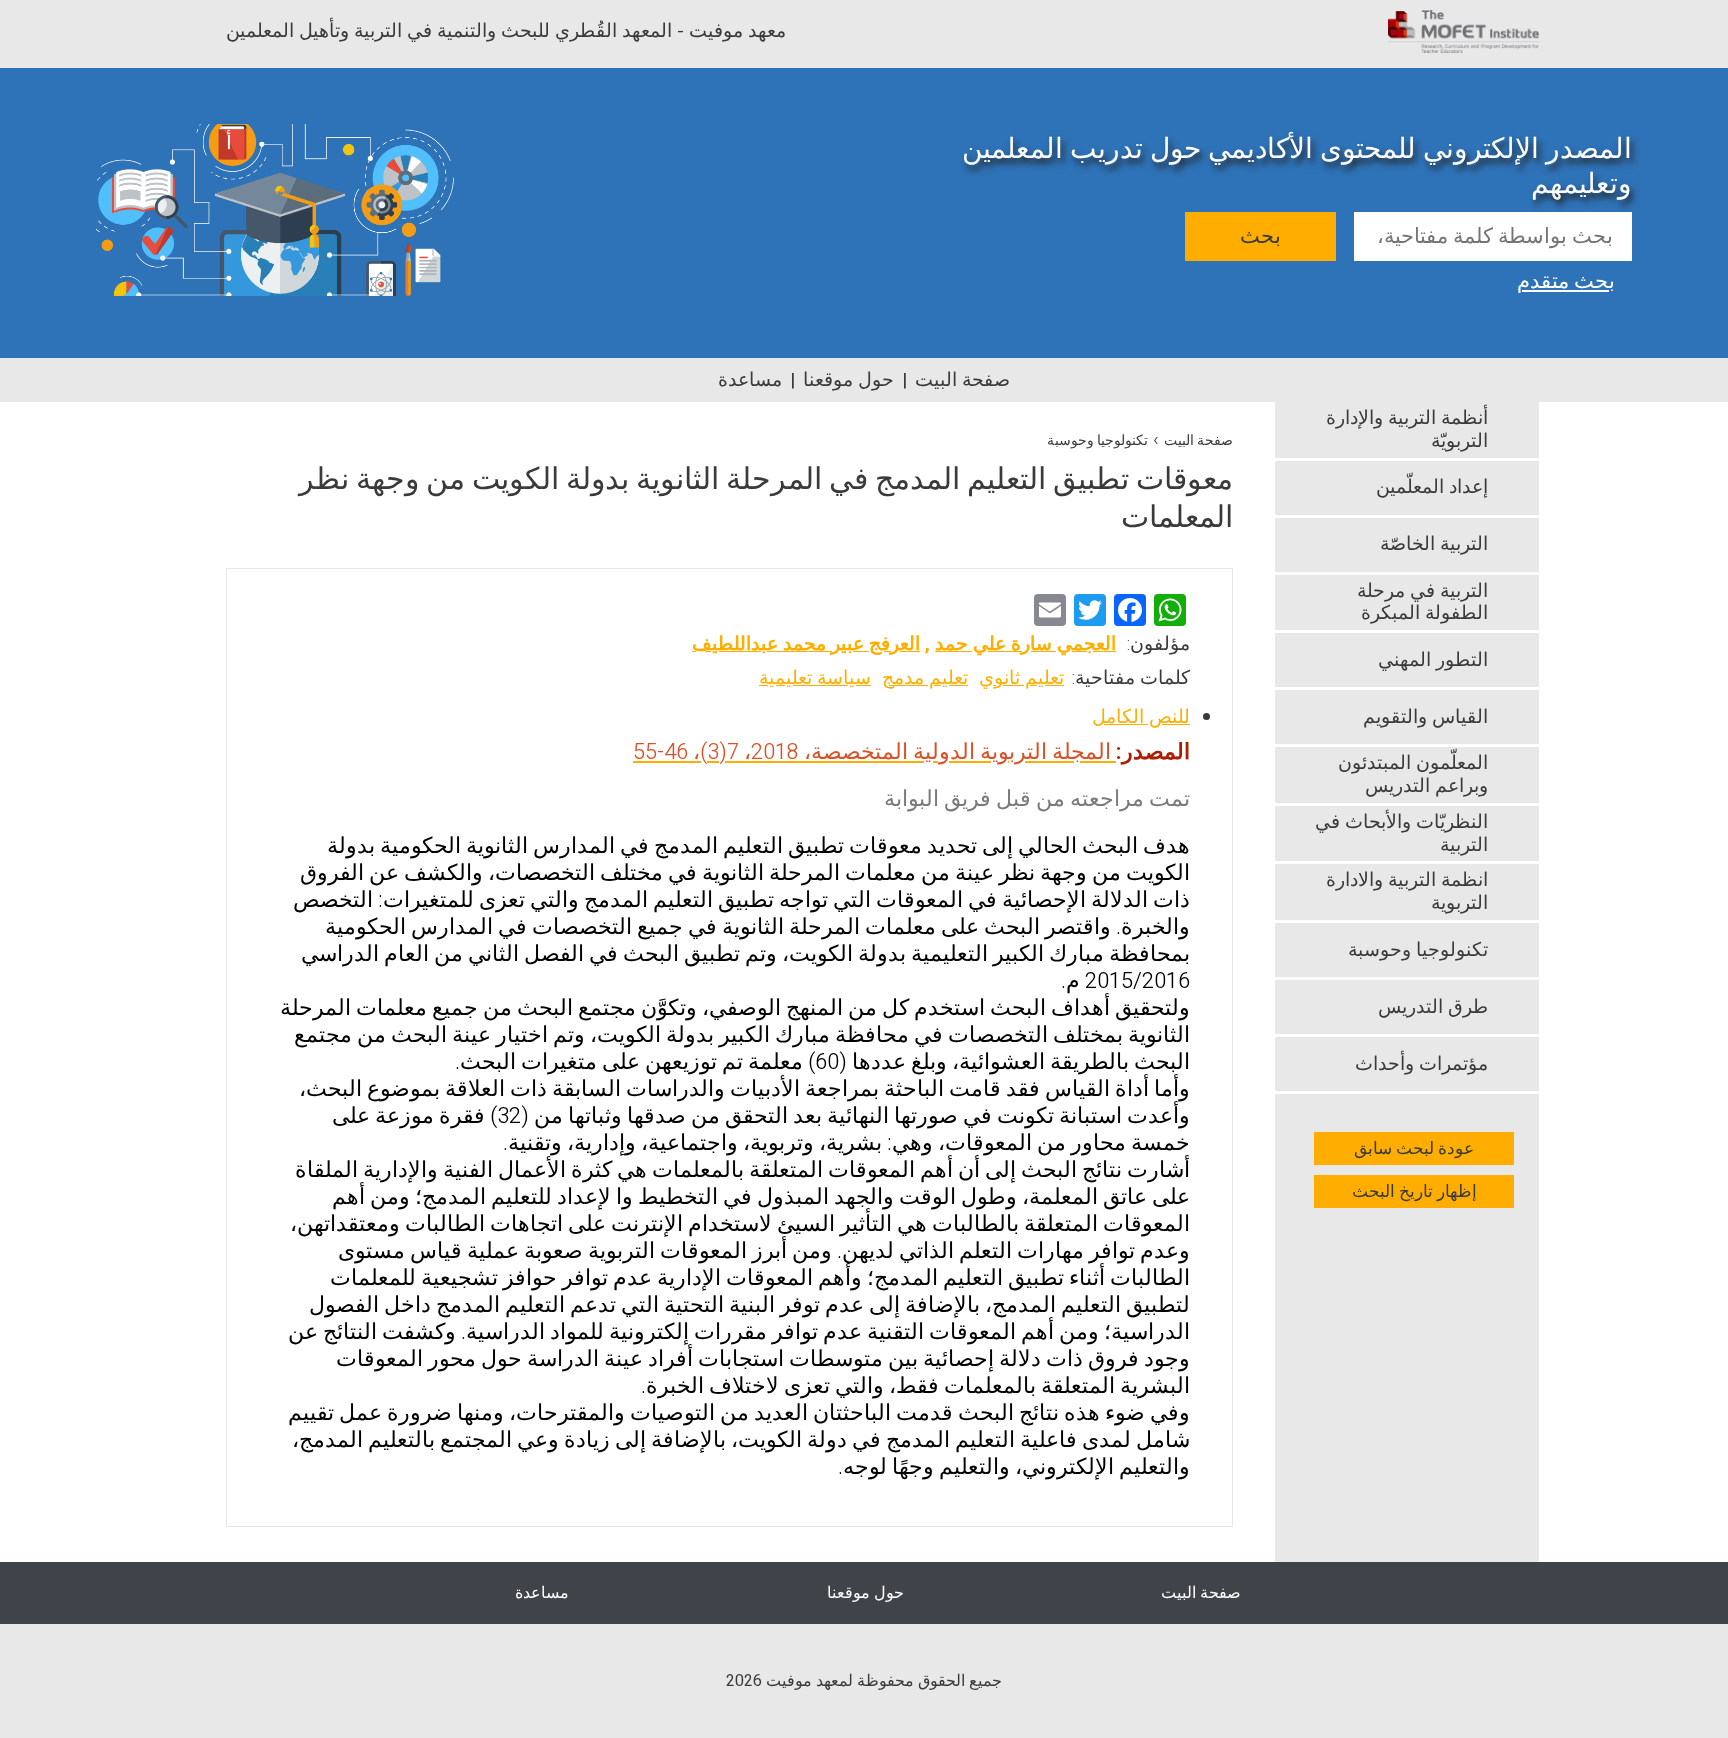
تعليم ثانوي (1021, 678)
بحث (1260, 236)
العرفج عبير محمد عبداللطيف (806, 644)
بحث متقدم (1566, 279)
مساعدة (750, 380)
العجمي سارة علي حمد (1025, 644)
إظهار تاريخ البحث (1414, 1191)
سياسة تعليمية (815, 678)
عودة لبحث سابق (1414, 1148)
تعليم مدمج (925, 678)
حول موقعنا (848, 380)
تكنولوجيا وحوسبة (1097, 440)
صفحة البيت (962, 380)
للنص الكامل (1141, 717)
